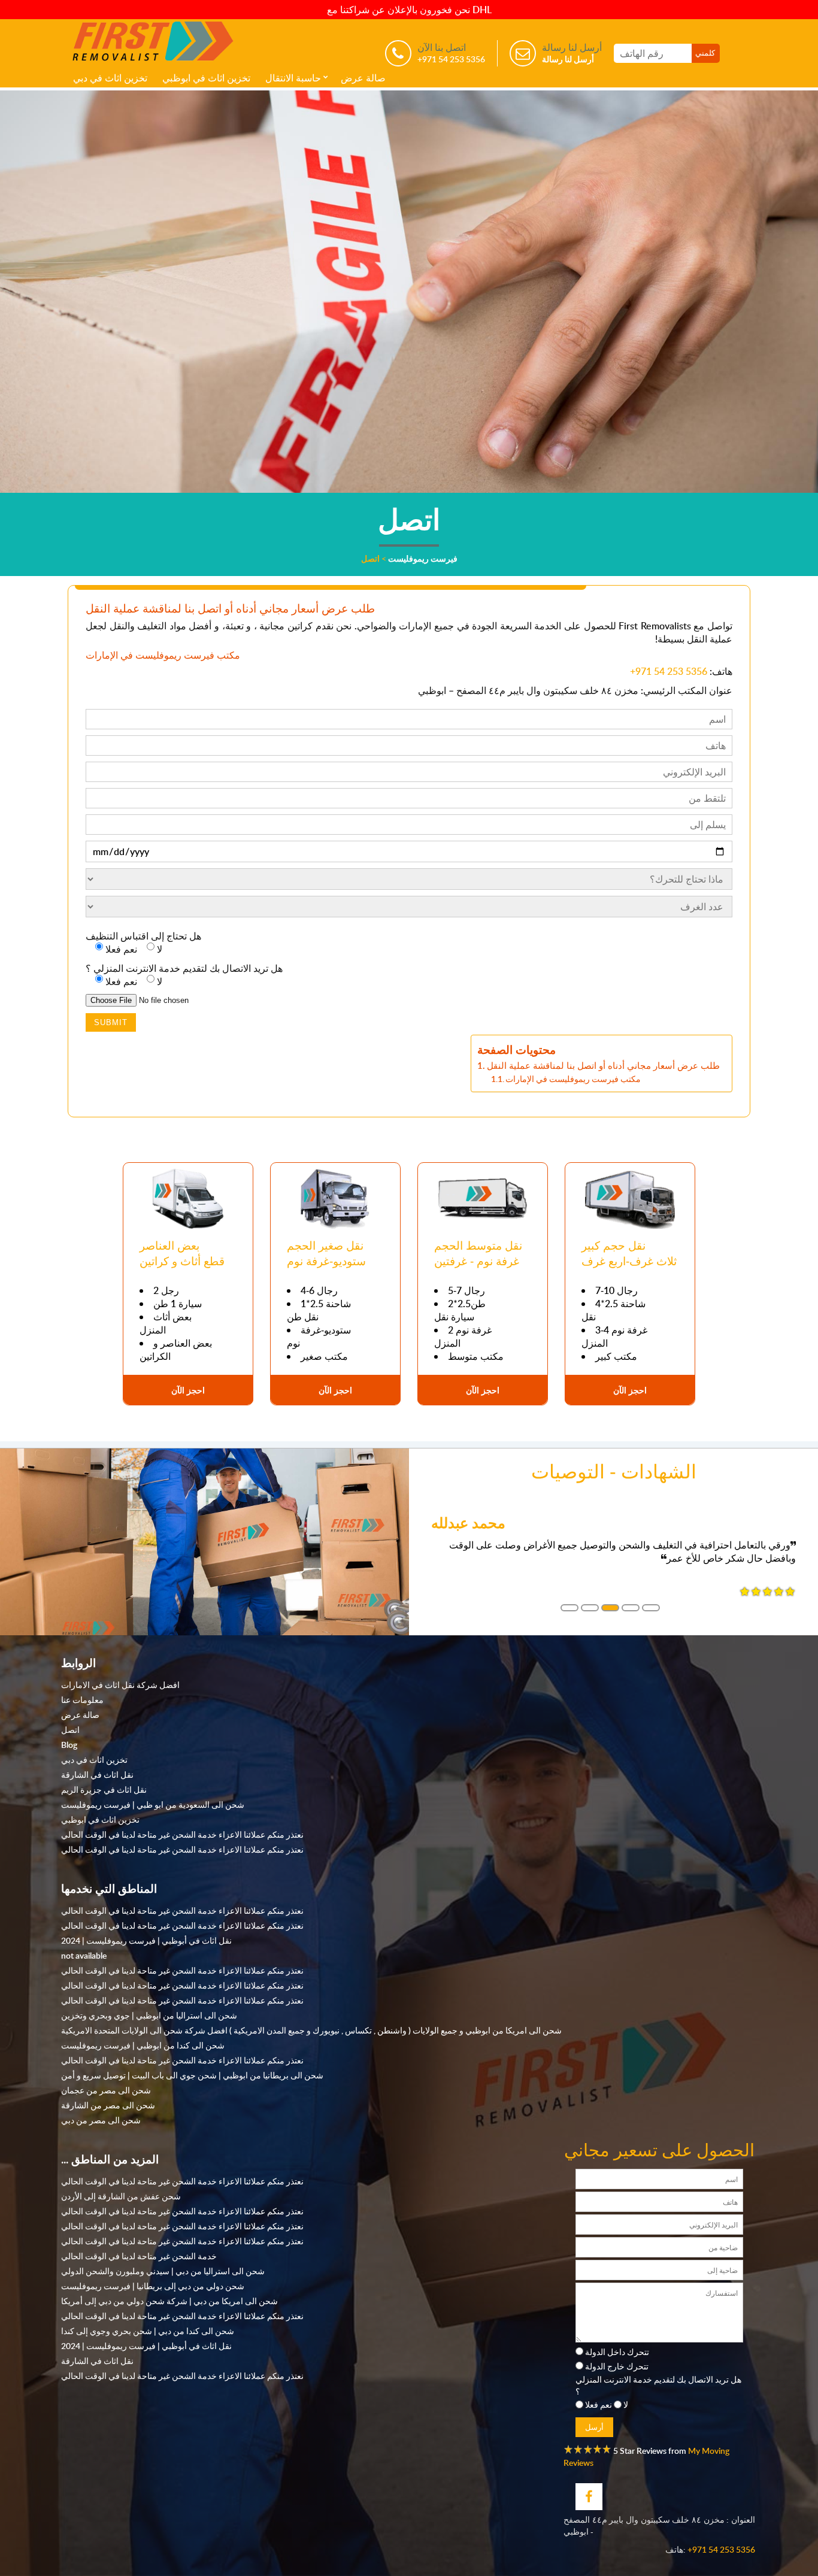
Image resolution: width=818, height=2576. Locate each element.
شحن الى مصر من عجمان (106, 2090)
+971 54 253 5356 (669, 671)
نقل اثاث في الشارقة (97, 1774)
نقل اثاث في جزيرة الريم (104, 1789)
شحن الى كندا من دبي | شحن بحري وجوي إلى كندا (148, 2330)
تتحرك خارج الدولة (617, 2366)
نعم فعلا (599, 2404)
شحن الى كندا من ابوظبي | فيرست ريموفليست (143, 2045)
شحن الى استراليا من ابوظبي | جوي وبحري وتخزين (149, 2015)
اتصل (70, 1729)
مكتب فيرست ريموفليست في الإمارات (573, 1079)
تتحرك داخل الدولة (617, 2351)
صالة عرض (363, 78)
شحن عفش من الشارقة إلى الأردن (121, 2196)
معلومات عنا (82, 1699)
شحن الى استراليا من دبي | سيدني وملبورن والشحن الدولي (163, 2271)
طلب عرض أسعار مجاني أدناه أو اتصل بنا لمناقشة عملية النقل (603, 1065)
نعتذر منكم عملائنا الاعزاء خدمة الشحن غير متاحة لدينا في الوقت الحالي (182, 1834)
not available (84, 1955)
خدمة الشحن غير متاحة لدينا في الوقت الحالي (139, 2256)
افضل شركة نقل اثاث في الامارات (120, 1684)
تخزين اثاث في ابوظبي (206, 78)
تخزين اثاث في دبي (110, 78)
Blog (69, 1744)
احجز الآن (188, 1390)
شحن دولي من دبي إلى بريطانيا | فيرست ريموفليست (153, 2286)
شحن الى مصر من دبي (101, 2120)
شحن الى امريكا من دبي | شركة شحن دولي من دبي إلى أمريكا (169, 2301)
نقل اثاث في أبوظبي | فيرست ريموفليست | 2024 (146, 1940)
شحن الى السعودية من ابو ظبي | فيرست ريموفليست (153, 1804)
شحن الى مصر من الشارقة (108, 2105)
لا (626, 2404)
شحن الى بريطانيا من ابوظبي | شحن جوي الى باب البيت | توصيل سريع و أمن (192, 2075)
